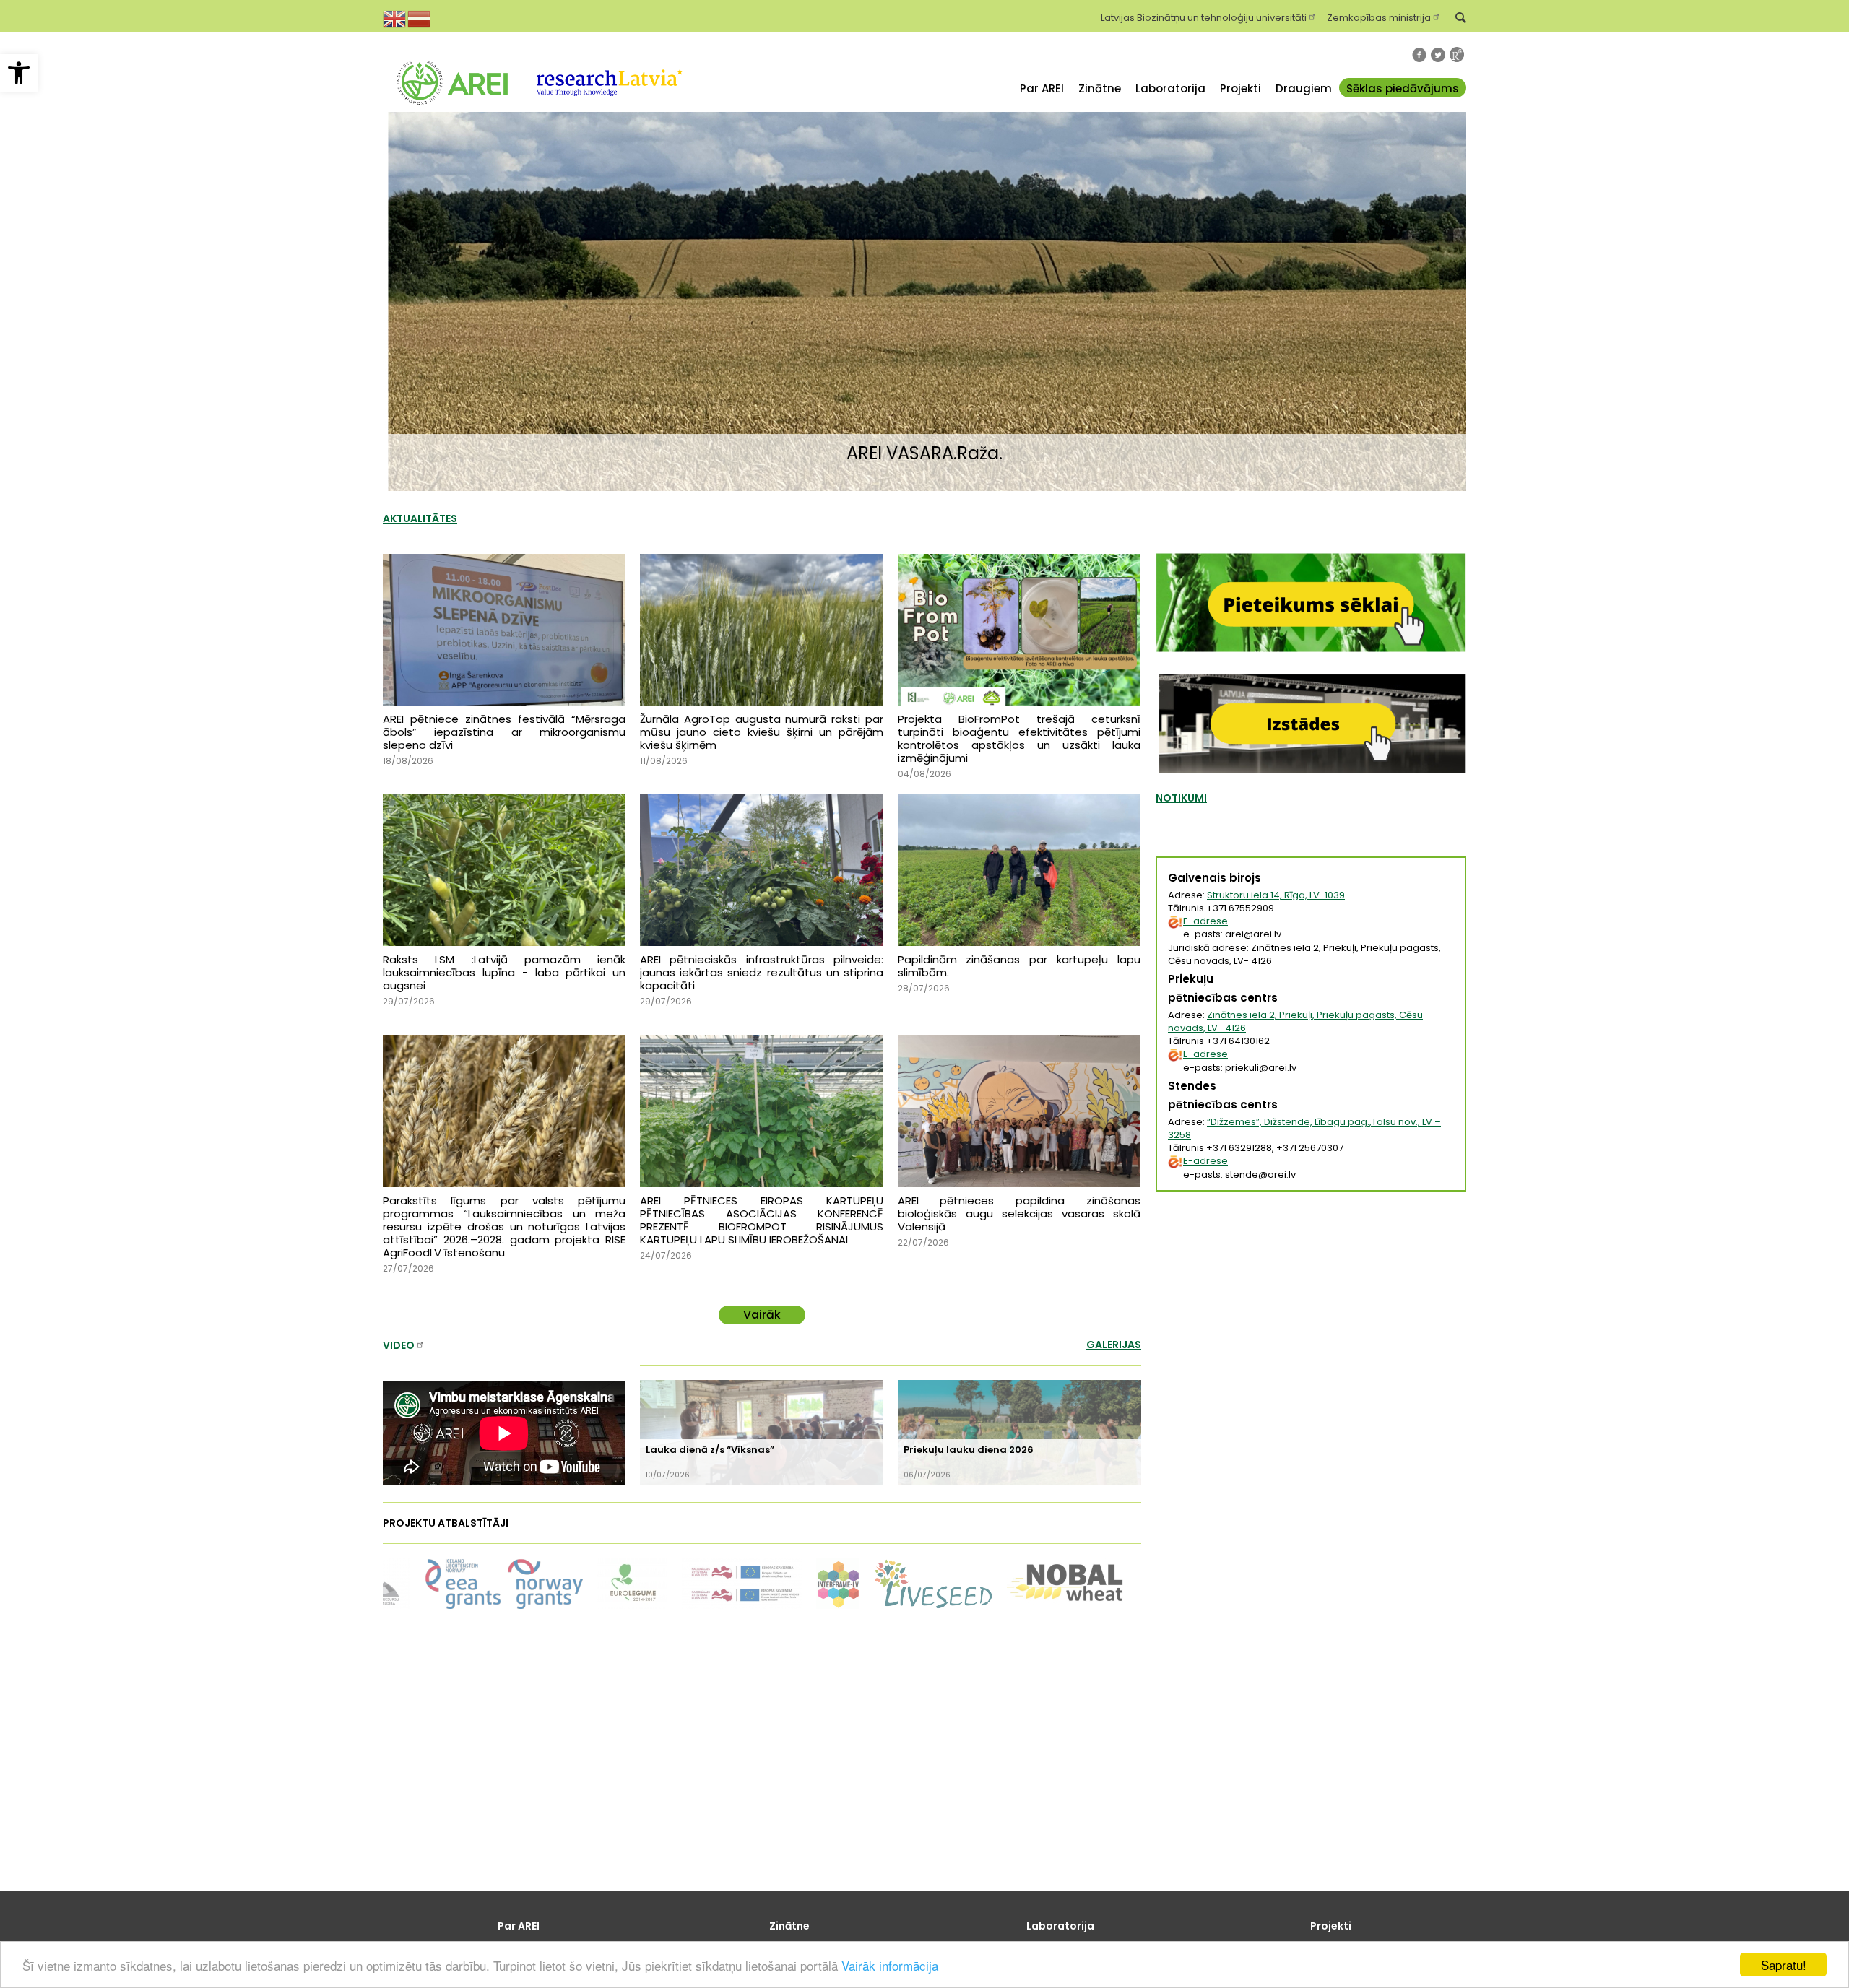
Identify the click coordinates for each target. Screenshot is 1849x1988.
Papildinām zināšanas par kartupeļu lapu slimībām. (1019, 966)
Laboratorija (1170, 88)
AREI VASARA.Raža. (924, 453)
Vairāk (762, 1315)
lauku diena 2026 (969, 1450)
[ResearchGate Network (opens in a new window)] (1457, 55)
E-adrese (1205, 921)
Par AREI (1042, 88)
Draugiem (1304, 88)
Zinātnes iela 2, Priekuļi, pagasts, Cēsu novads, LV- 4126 (1295, 1021)
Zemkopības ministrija (1379, 17)
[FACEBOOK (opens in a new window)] (1419, 55)
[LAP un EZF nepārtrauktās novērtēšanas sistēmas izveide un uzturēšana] (451, 1583)
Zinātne (1100, 88)
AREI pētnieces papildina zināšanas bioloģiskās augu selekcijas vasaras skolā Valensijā (1019, 1214)
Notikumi (1181, 798)
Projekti (1240, 88)
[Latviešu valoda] (420, 18)
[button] (19, 73)
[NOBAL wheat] (778, 1583)
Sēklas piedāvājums (1403, 88)
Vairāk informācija (890, 1965)
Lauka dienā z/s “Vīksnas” (710, 1450)
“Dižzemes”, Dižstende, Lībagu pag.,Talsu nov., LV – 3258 (1304, 1128)
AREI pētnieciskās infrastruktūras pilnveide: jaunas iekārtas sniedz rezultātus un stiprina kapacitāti (761, 972)
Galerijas (1114, 1345)
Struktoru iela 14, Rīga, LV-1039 (1276, 895)
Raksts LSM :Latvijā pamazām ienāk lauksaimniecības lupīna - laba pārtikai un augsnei (504, 972)
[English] (395, 18)
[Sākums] (452, 114)
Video (399, 1345)
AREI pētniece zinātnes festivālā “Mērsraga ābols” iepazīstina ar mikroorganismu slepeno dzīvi (504, 732)
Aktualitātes (420, 518)
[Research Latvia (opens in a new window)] (608, 114)
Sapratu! (1784, 1965)
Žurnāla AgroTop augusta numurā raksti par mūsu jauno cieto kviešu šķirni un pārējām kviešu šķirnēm (761, 732)
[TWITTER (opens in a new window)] (1438, 55)
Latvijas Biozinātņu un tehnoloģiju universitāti (1204, 17)
